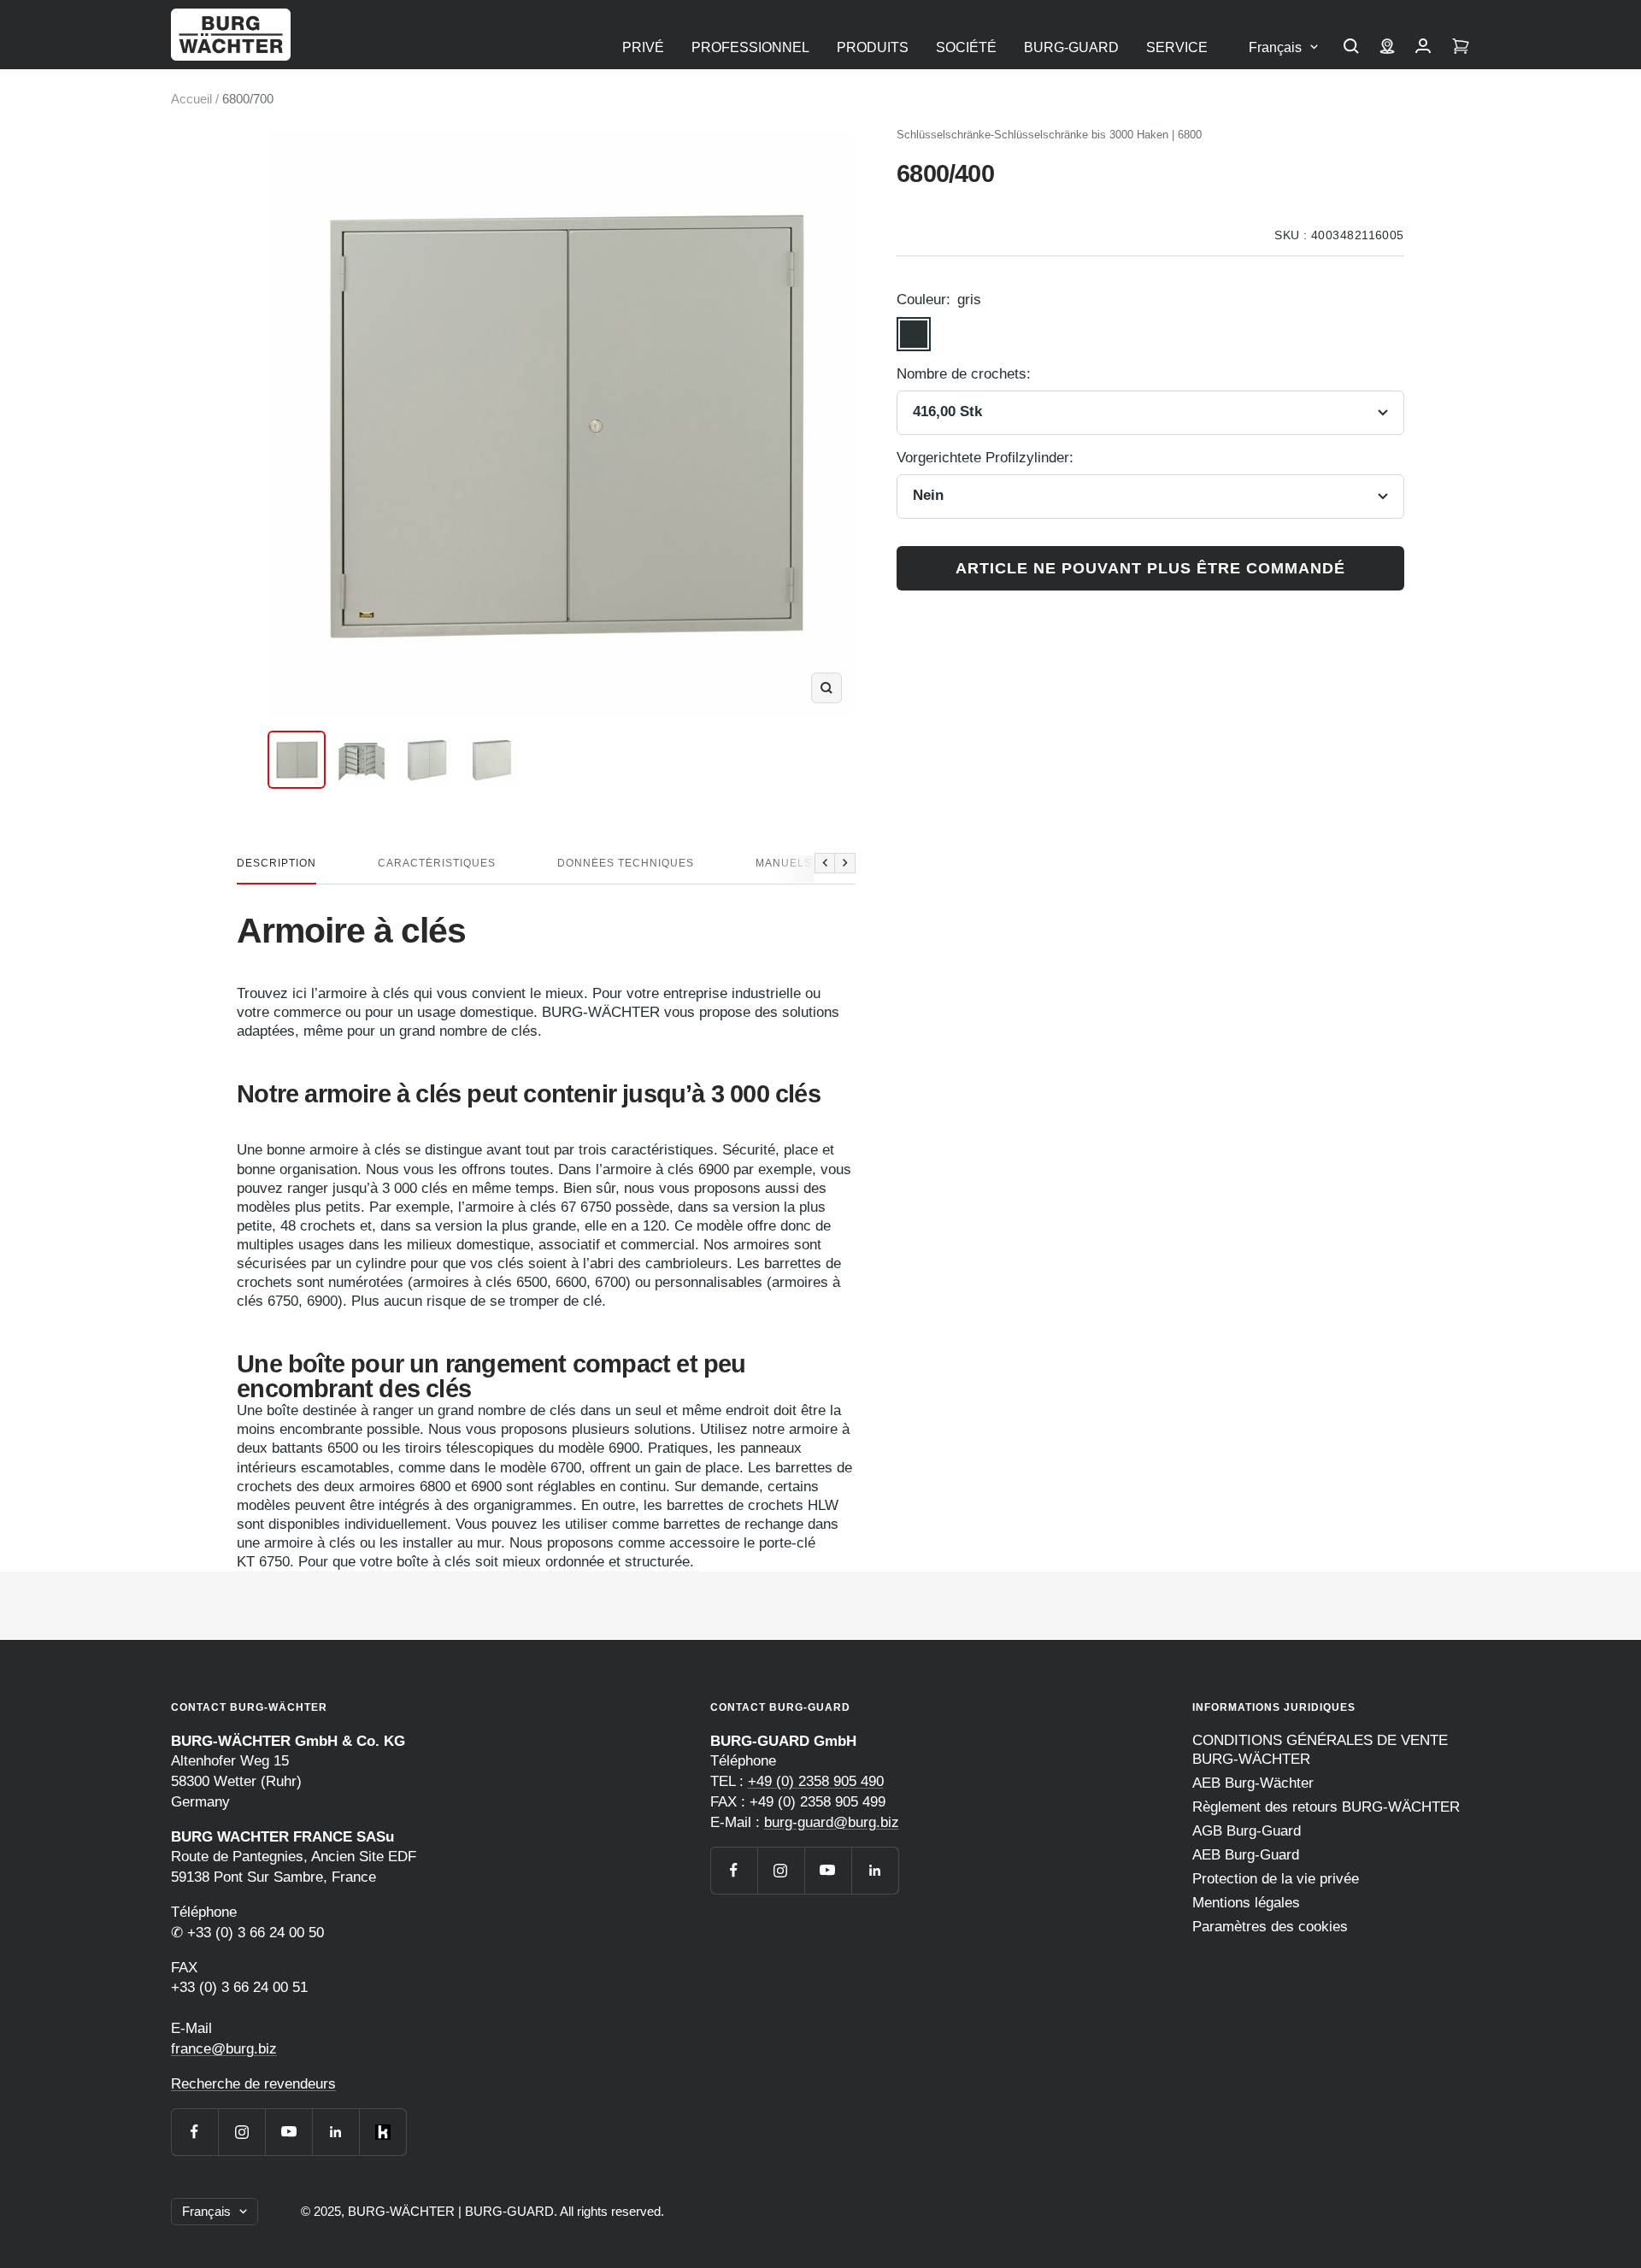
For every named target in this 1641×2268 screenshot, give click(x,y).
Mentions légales (1246, 1903)
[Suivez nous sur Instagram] (241, 2132)
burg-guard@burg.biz (832, 1822)
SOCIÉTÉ (966, 47)
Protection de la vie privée (1276, 1879)
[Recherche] (1351, 48)
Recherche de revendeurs (253, 2084)
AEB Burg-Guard (1246, 1855)
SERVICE (1177, 47)
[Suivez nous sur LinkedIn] (335, 2132)
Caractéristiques (437, 863)
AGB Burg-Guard (1247, 1831)
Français (1275, 47)
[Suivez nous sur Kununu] (382, 2132)
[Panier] (1461, 48)
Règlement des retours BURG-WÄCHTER (1326, 1807)
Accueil (191, 99)
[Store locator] (1387, 48)
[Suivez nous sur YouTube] (288, 2132)
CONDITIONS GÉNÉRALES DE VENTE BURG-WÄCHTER (1320, 1750)
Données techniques (626, 863)
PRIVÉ (643, 47)
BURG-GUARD (1071, 47)
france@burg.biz (224, 2049)
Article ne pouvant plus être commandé (1150, 568)
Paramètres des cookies (1270, 1927)
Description (276, 863)
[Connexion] (1423, 48)
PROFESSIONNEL (750, 47)
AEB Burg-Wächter (1253, 1783)
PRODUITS (873, 47)
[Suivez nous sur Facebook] (194, 2132)
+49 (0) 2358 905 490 (816, 1781)
